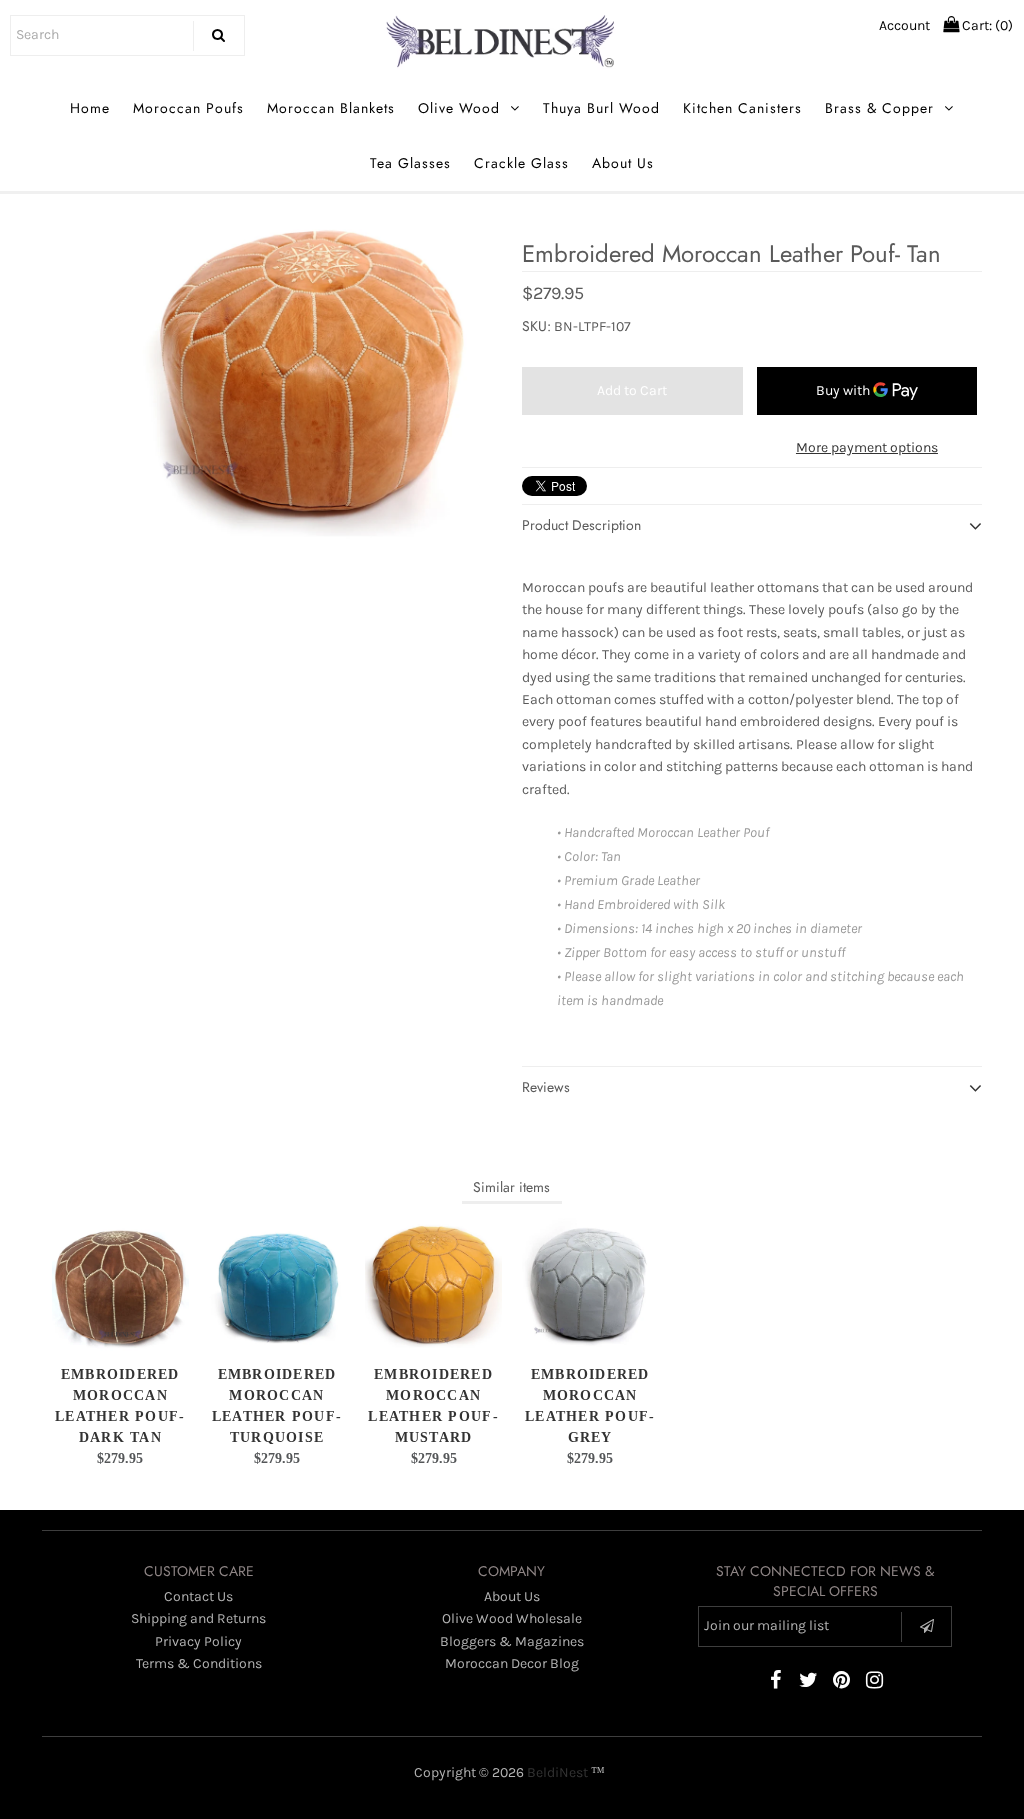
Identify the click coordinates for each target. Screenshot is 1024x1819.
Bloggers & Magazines (512, 1641)
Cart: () (986, 25)
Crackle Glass (521, 163)
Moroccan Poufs (188, 108)
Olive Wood (459, 108)
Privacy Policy (198, 1641)
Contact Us (198, 1596)
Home (90, 108)
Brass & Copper (879, 108)
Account (904, 25)
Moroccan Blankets (331, 108)
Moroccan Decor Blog (512, 1663)
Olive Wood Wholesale (512, 1618)
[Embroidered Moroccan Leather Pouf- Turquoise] (276, 1285)
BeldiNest (557, 1772)
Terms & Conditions (199, 1663)
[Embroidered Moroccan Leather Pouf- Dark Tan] (120, 1285)
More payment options (867, 447)
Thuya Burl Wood (601, 108)
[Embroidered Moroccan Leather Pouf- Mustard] (433, 1285)
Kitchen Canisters (742, 108)
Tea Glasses (410, 163)
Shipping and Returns (198, 1618)
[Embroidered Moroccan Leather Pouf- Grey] (590, 1285)
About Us (623, 163)
